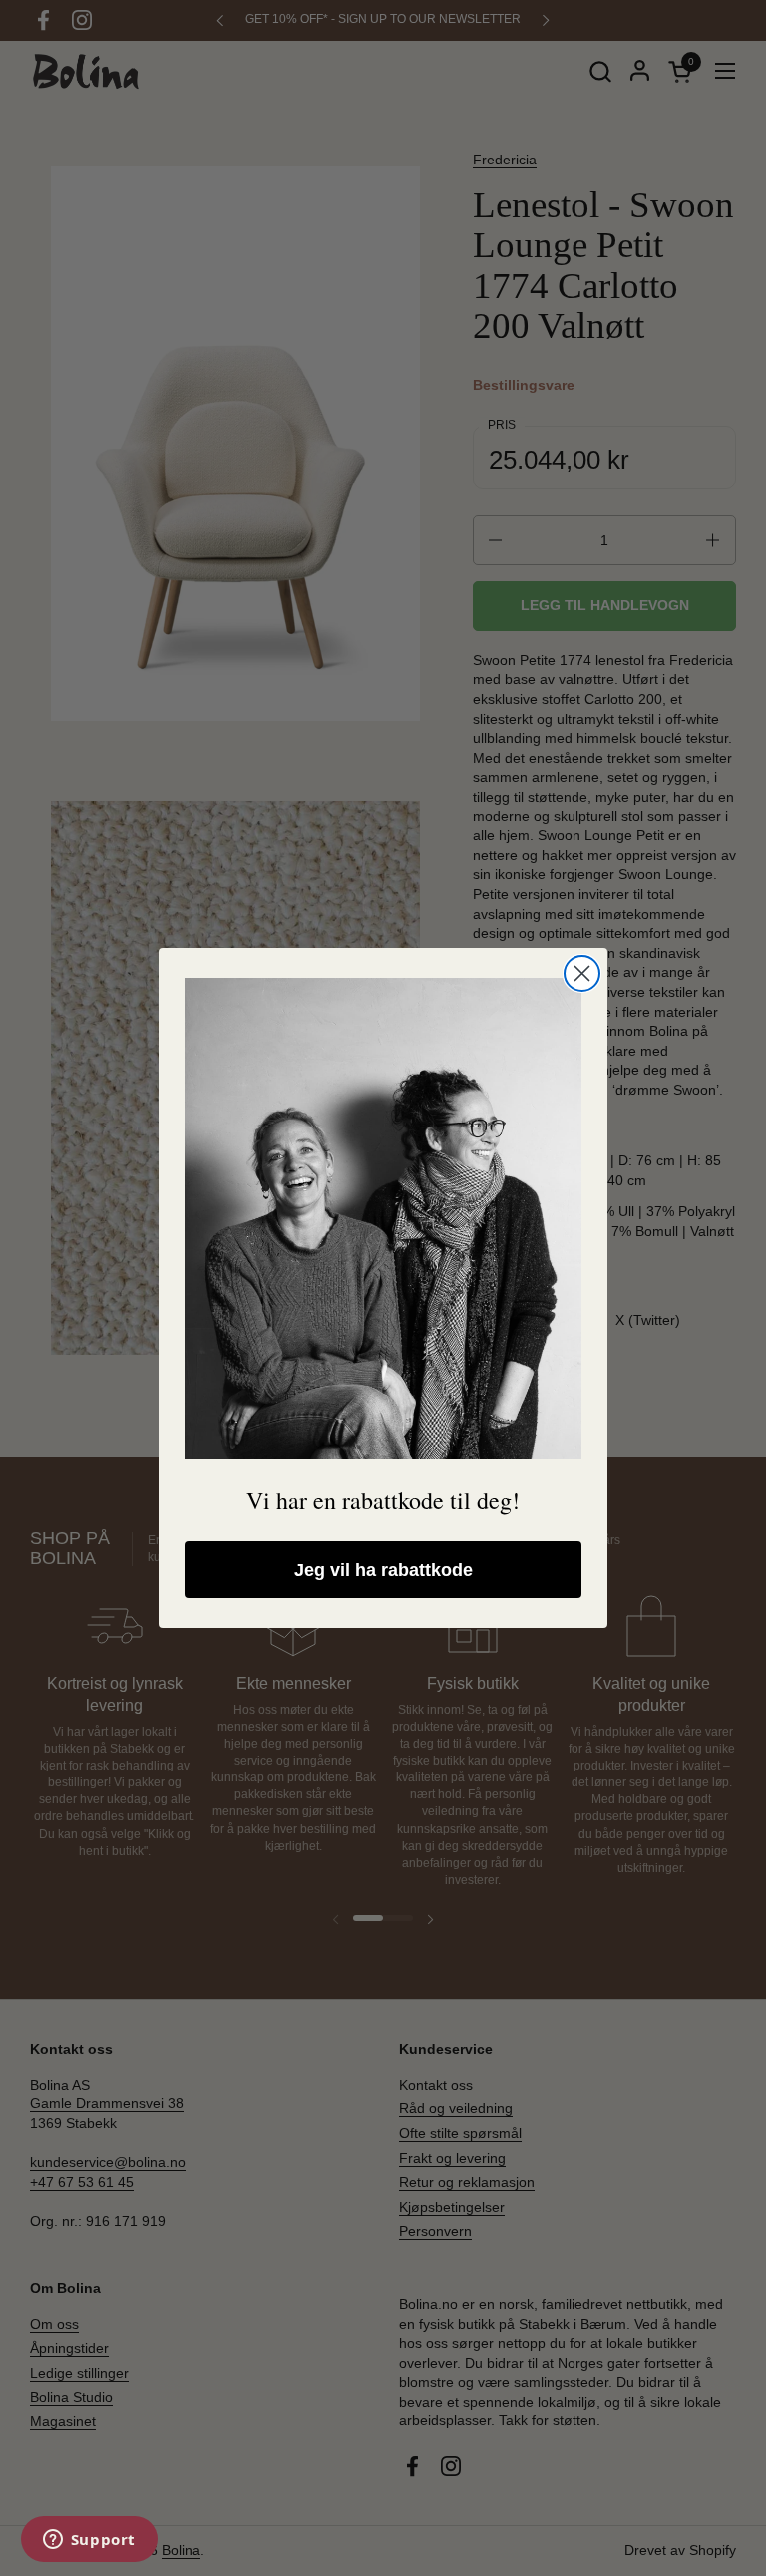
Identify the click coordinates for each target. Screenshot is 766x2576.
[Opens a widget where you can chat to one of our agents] (89, 2541)
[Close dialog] (582, 973)
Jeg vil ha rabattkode (383, 1570)
